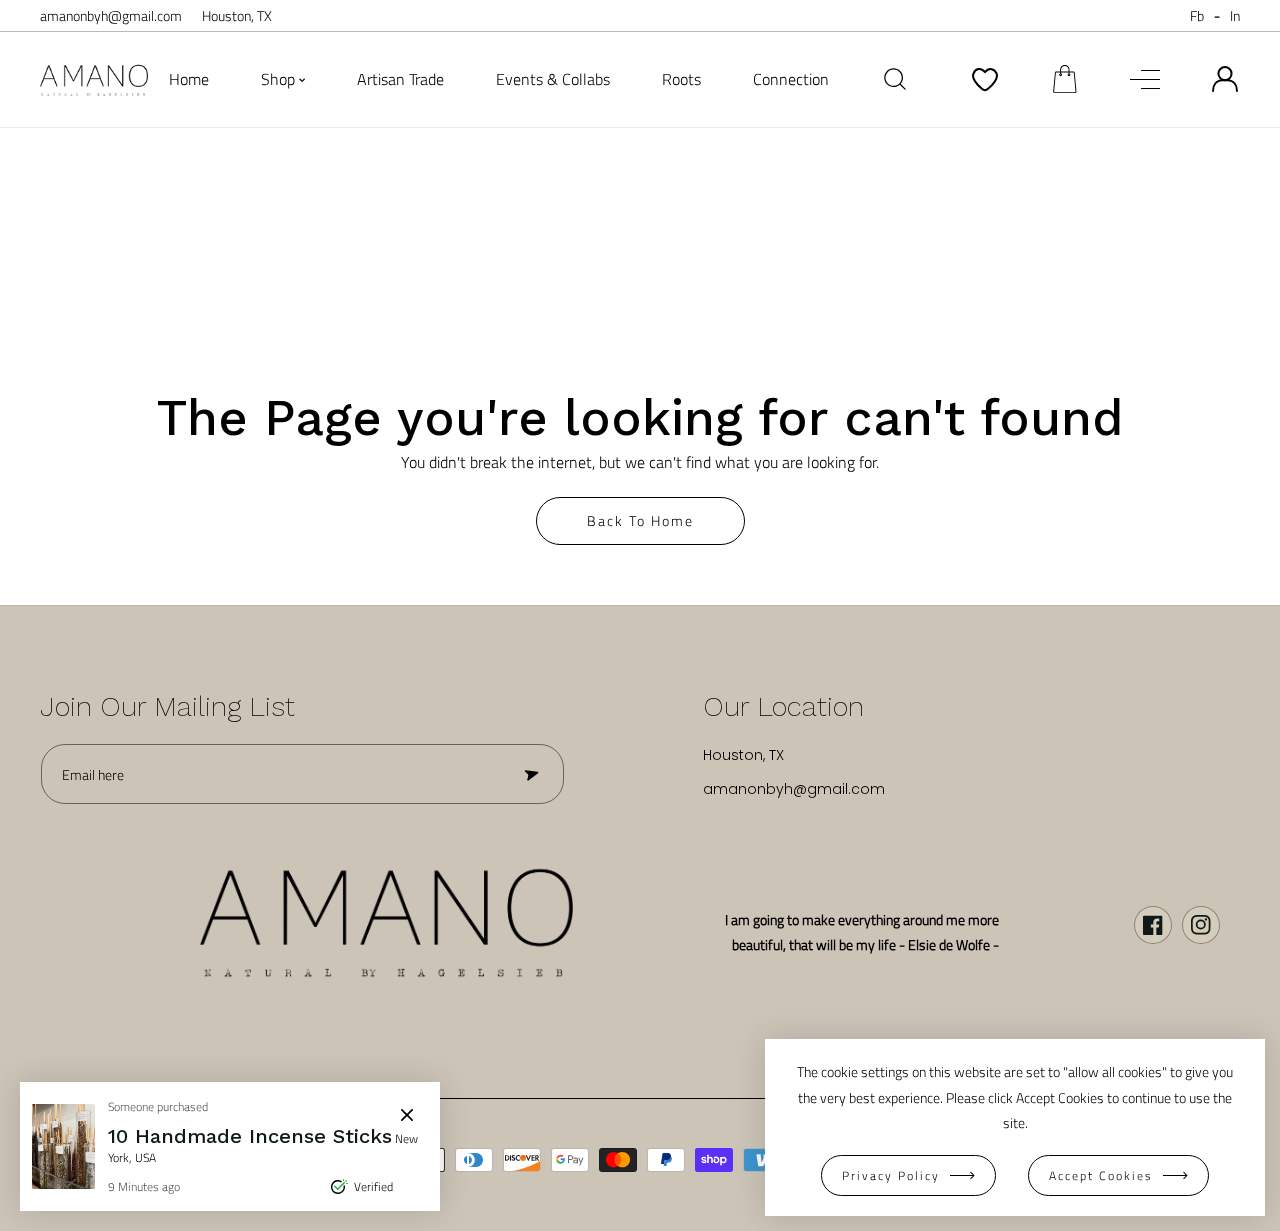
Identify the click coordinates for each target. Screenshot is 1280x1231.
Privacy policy (891, 1175)
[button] (1065, 79)
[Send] (530, 774)
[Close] (407, 1115)
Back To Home (640, 520)
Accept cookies (1101, 1175)
